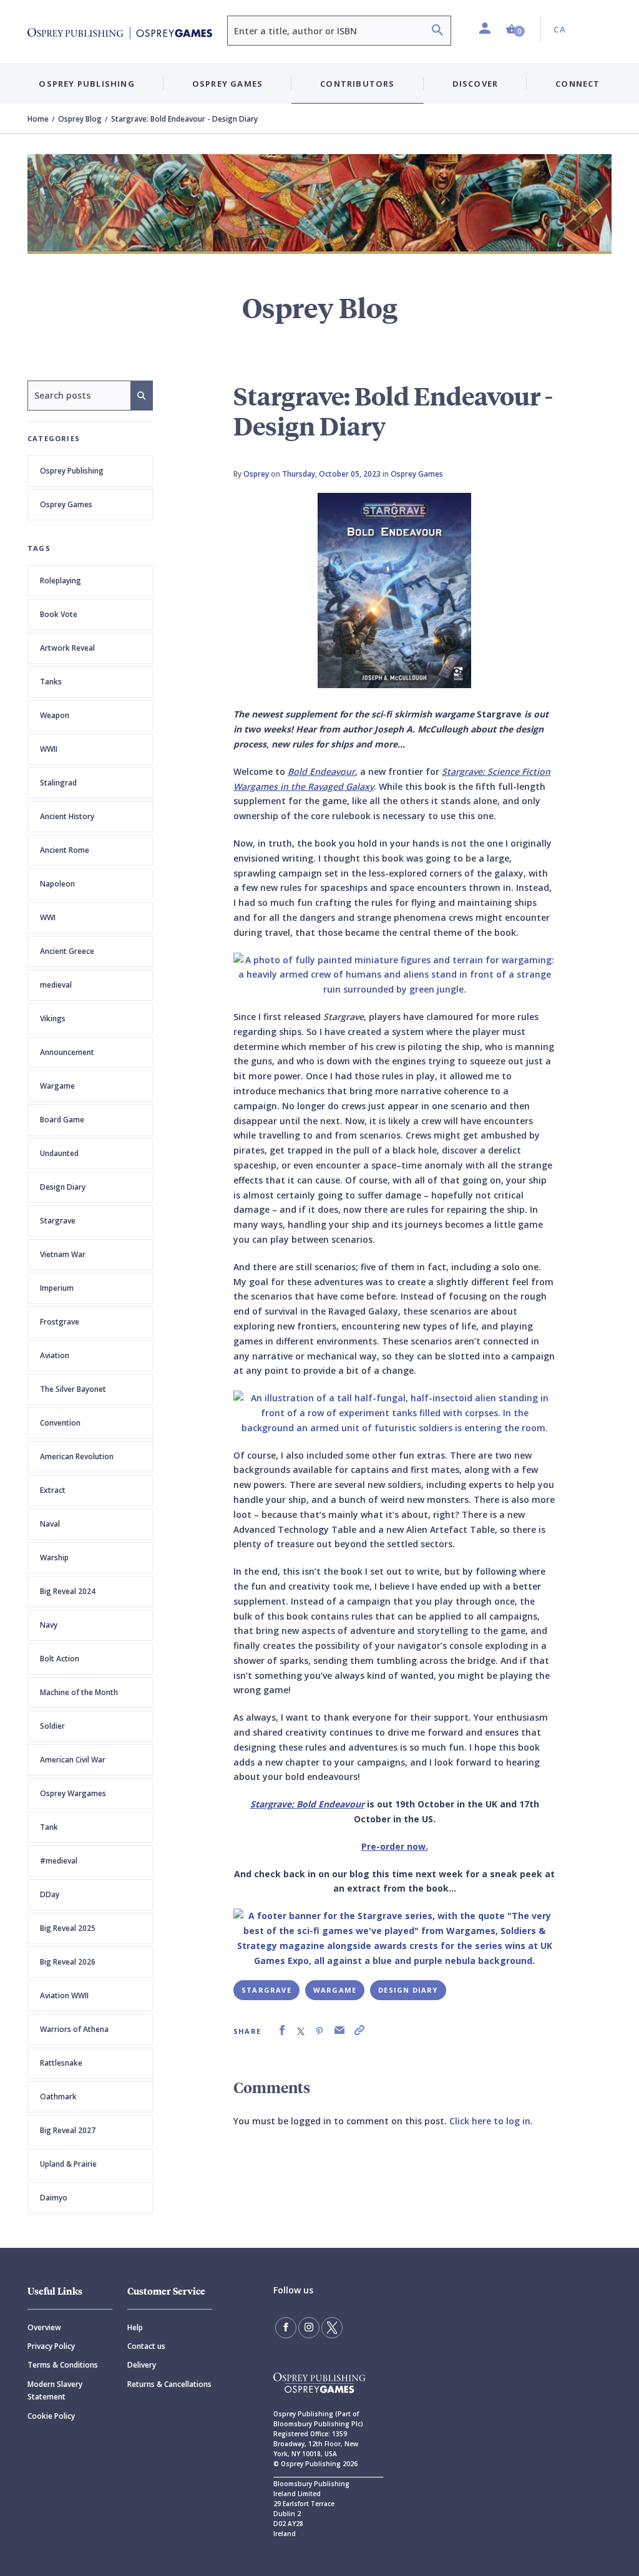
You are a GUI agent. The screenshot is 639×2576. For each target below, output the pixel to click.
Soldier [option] (52, 1726)
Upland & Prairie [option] (68, 2164)
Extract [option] (53, 1490)
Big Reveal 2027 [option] (68, 2130)
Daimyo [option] (54, 2198)
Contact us (146, 2346)
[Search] (437, 32)
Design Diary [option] (63, 1187)
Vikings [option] (53, 1018)
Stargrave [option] (58, 1221)
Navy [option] (49, 1625)
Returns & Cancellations (169, 2384)
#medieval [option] (59, 1861)
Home (38, 119)
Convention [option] (60, 1423)
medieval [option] (56, 985)
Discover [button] (476, 84)
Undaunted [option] (59, 1153)
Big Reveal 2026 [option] (68, 1962)
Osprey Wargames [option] (73, 1793)
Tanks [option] (51, 682)
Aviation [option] (55, 1355)
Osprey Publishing (72, 471)
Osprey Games (66, 504)
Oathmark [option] (58, 2097)
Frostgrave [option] (60, 1322)
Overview (44, 2327)
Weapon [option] (55, 715)
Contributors (357, 84)
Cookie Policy (51, 2416)
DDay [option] (50, 1894)
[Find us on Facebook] (286, 2328)
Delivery (142, 2365)
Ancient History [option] (67, 816)
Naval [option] (50, 1524)
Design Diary (408, 1990)
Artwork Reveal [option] (67, 648)
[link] (282, 2030)
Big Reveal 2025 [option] (68, 1928)
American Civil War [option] (73, 1760)
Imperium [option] (57, 1288)
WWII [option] (49, 749)
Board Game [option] (62, 1120)
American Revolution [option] (77, 1456)
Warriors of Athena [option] (74, 2029)
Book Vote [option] (59, 614)
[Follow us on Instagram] (309, 2328)
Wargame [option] (57, 1086)
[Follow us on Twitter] (332, 2328)
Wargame (335, 1990)
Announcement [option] (67, 1052)
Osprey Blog (80, 119)
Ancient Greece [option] (67, 951)
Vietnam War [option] (63, 1254)
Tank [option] (49, 1827)
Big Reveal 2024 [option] (68, 1591)
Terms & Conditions (63, 2365)
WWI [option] (48, 917)
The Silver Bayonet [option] (73, 1389)
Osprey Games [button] (227, 84)
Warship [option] (54, 1558)
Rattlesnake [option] (61, 2063)
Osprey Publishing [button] (86, 84)
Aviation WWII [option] (64, 1995)
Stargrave (266, 1990)
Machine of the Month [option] (79, 1692)
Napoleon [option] (57, 884)
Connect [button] (578, 84)
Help (135, 2327)
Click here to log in (490, 2121)
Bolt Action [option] (60, 1659)
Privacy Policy (51, 2346)
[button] (515, 30)
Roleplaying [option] (61, 581)
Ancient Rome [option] (65, 850)
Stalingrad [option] (58, 783)
